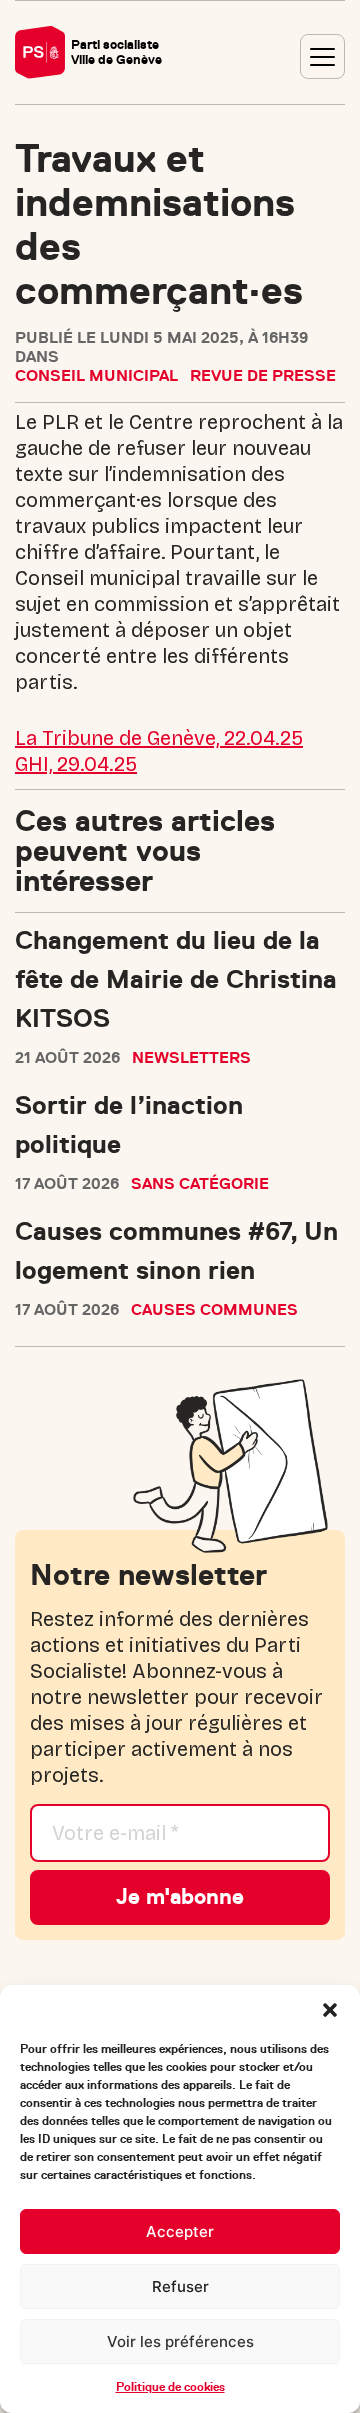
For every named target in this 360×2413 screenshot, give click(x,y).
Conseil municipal (96, 376)
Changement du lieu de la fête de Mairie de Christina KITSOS (176, 979)
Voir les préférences (180, 2341)
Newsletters (191, 1058)
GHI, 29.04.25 (76, 764)
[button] (330, 2010)
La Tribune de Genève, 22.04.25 (159, 738)
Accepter (180, 2231)
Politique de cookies (170, 2387)
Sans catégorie (200, 1184)
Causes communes (214, 1310)
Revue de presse (263, 376)
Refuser (180, 2286)
